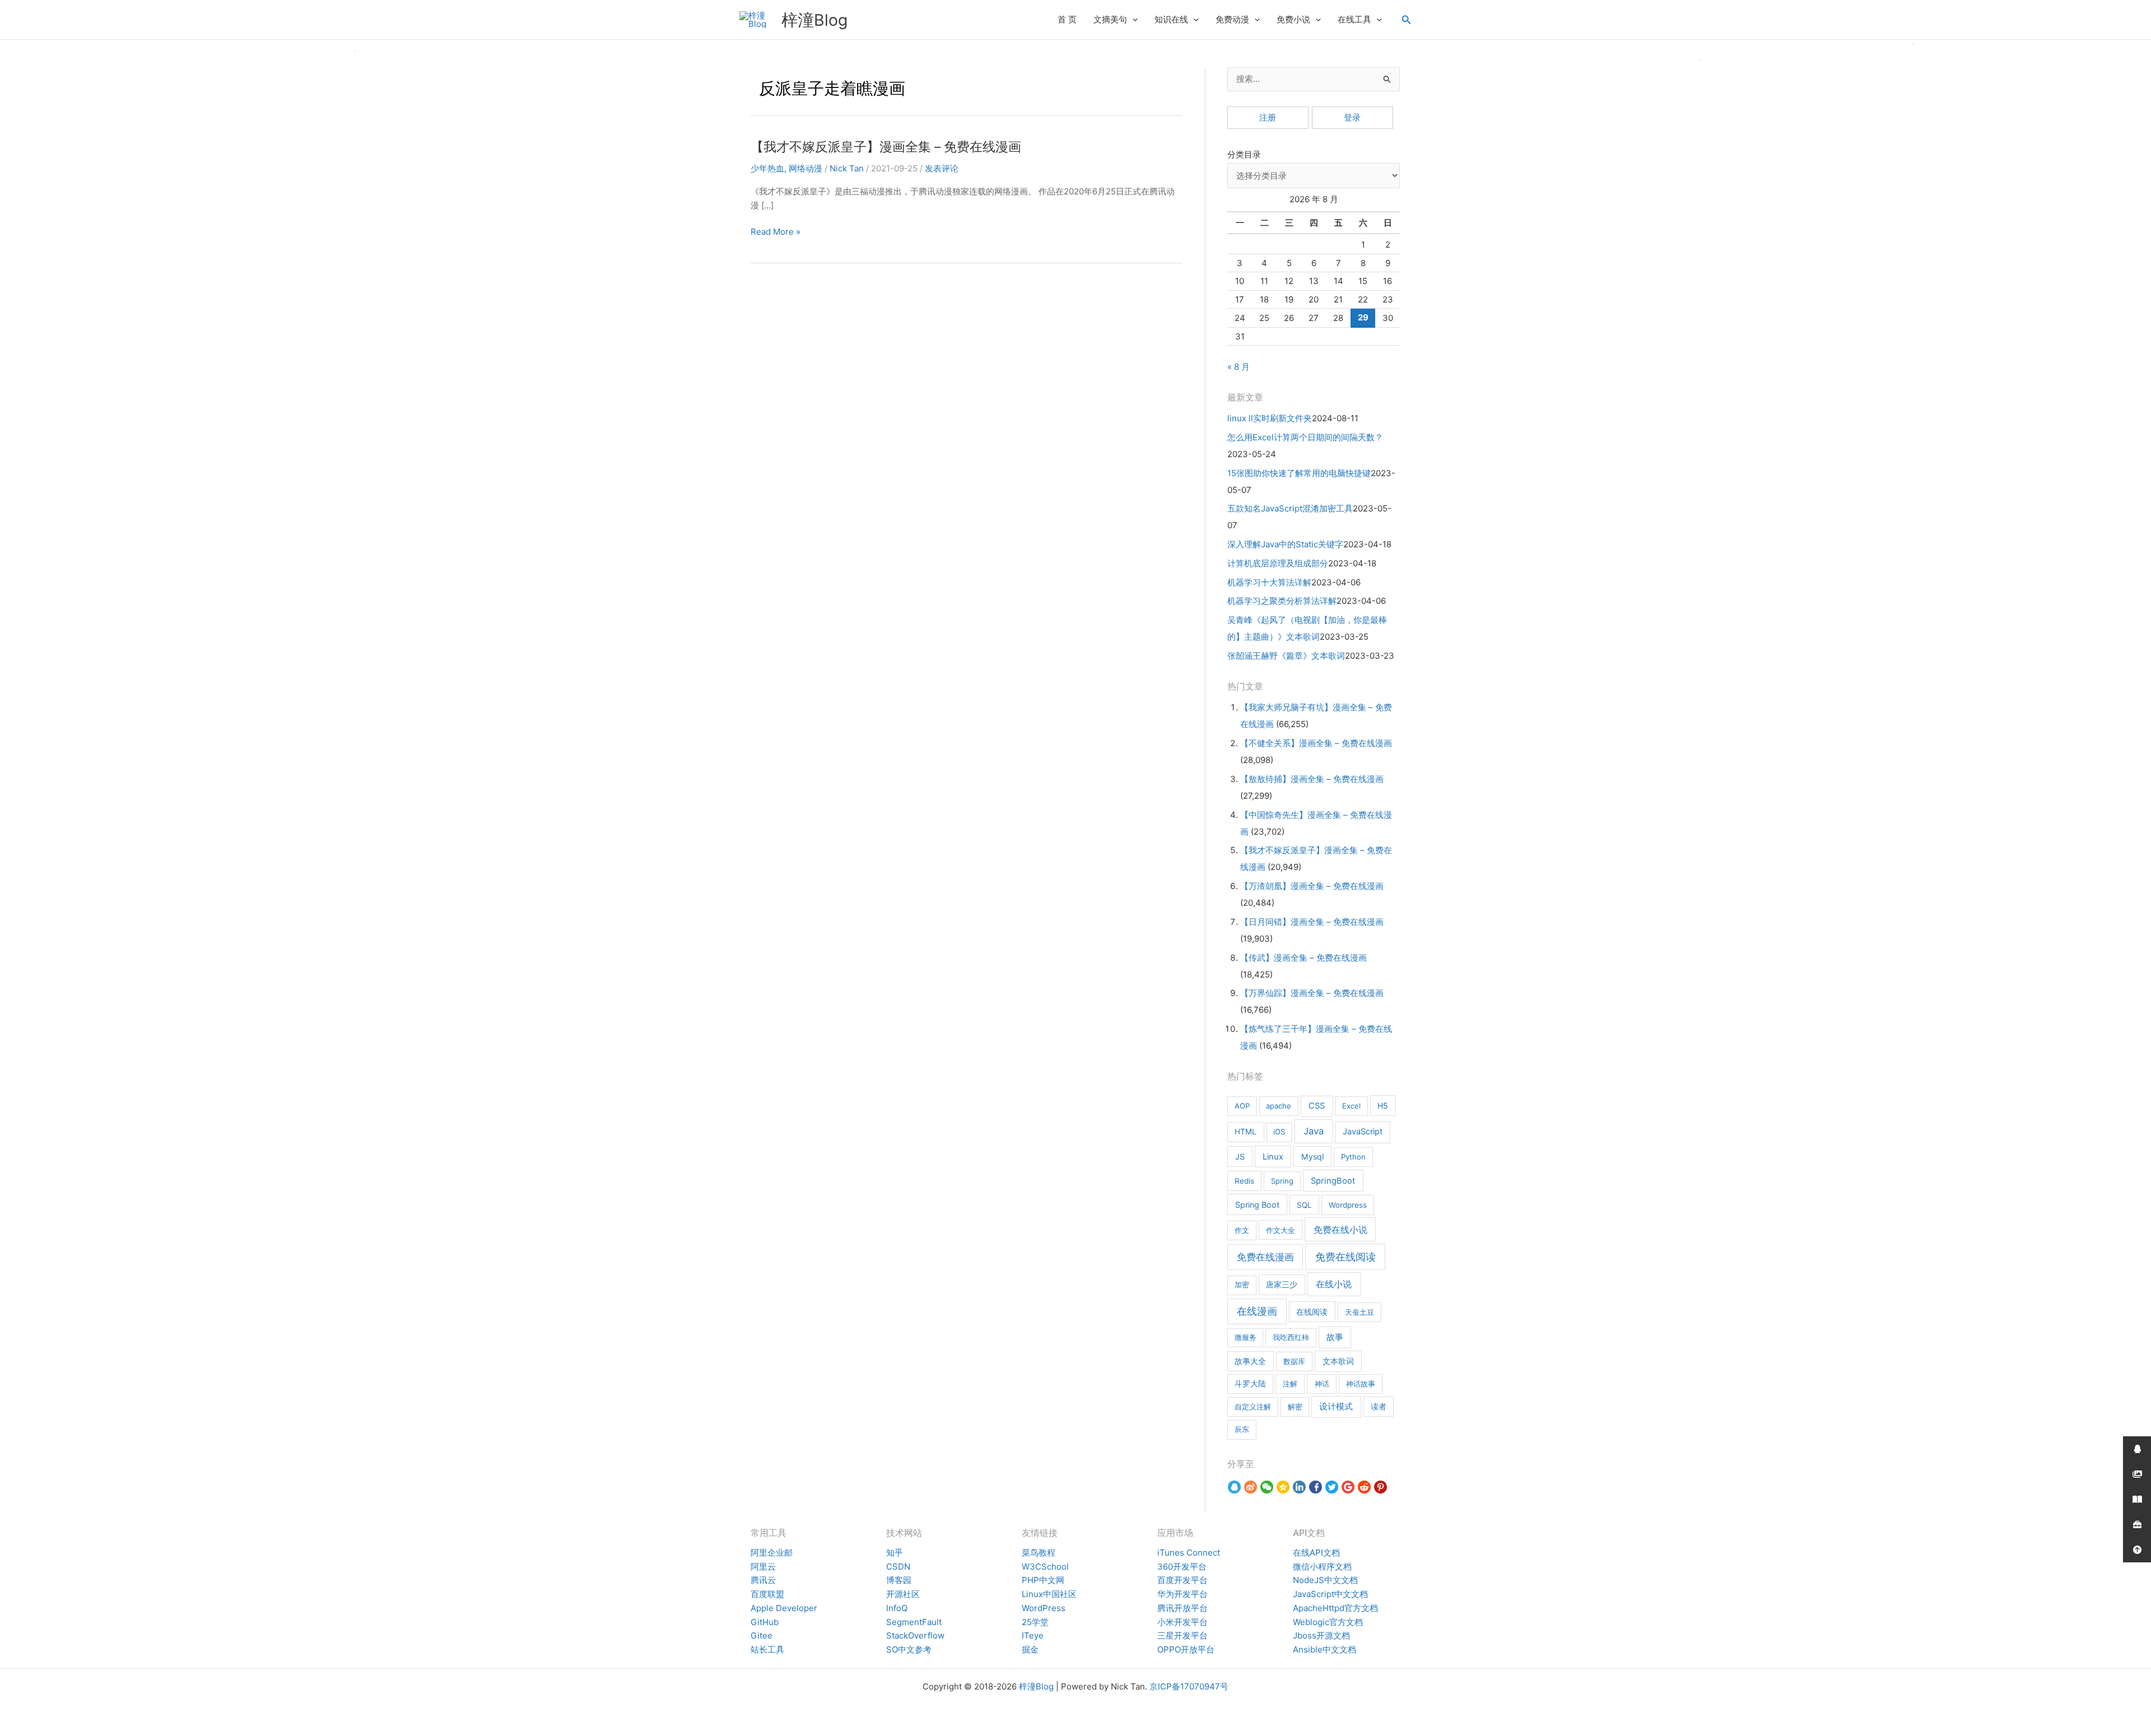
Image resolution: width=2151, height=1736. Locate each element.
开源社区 (903, 1594)
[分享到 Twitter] (1332, 1487)
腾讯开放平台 (1182, 1608)
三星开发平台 (1182, 1635)
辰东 (1242, 1429)
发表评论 (942, 168)
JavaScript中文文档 (1330, 1594)
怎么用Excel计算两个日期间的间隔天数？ (1305, 437)
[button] (1132, 20)
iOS (1279, 1132)
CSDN (898, 1567)
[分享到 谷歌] (1348, 1487)
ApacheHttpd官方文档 (1335, 1608)
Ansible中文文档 (1324, 1649)
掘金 (1030, 1649)
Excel (1351, 1106)
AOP (1242, 1106)
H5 (1383, 1106)
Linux (1273, 1157)
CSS (1317, 1106)
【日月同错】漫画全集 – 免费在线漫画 (1312, 922)
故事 (1335, 1337)
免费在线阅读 (1345, 1257)
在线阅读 (1312, 1312)
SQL (1304, 1205)
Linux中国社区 (1049, 1594)
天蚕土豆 (1359, 1312)
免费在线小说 (1340, 1230)
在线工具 (1354, 19)
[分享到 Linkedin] (1299, 1487)
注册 (1268, 117)
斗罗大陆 (1250, 1384)
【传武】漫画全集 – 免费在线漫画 (1303, 958)
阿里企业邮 (772, 1553)
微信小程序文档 (1322, 1567)
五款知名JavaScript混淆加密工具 (1290, 508)
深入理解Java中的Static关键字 (1285, 544)
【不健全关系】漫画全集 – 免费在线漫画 (1316, 743)
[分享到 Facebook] (1316, 1487)
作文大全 (1281, 1230)
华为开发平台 (1182, 1594)
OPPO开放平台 (1186, 1649)
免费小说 (1293, 19)
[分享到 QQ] (1234, 1487)
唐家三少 (1282, 1284)
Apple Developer (784, 1608)
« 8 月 (1239, 367)
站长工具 (767, 1649)
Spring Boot (1257, 1205)
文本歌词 (1338, 1361)
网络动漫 (806, 168)
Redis (1244, 1181)
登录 (1352, 117)
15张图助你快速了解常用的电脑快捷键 (1299, 473)
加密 (1242, 1284)
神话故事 (1361, 1384)
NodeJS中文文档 (1325, 1580)
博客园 (899, 1580)
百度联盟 (767, 1594)
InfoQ (897, 1608)
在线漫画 (1257, 1311)
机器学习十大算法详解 (1269, 582)
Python (1353, 1157)
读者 (1379, 1407)
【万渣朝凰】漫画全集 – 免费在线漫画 (1312, 886)
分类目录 (1244, 154)
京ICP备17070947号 (1189, 1686)
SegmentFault (914, 1622)
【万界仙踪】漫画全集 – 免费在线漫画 (1312, 993)
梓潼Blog (814, 20)
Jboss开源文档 (1321, 1635)
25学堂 (1035, 1622)
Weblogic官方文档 (1328, 1622)
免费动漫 (1232, 19)
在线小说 (1334, 1284)
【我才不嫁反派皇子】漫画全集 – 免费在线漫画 (886, 146)
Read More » (776, 232)
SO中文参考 (909, 1649)
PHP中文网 (1043, 1580)
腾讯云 (763, 1580)
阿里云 (763, 1567)
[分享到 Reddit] (1364, 1487)
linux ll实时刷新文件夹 (1270, 418)
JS (1240, 1156)
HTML (1246, 1132)
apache (1279, 1106)
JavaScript (1363, 1132)
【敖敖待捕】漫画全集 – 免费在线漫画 (1312, 779)
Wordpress (1348, 1205)
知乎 (895, 1553)
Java (1314, 1131)
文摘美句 (1110, 19)
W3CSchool (1045, 1567)
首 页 (1067, 19)
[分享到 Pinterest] (1381, 1487)
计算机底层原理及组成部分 (1278, 563)
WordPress (1044, 1608)
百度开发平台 (1182, 1580)
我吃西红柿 (1291, 1337)
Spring (1282, 1181)
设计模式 (1336, 1407)
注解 (1290, 1384)
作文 (1242, 1230)
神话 (1322, 1384)
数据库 (1294, 1361)
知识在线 (1171, 19)
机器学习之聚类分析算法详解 (1282, 601)
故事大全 (1250, 1361)
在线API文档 (1316, 1553)
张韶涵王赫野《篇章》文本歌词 (1286, 656)
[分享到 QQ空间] (1283, 1487)
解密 (1295, 1407)
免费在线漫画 (1265, 1257)
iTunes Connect (1189, 1553)
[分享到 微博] (1251, 1487)
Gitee (762, 1635)
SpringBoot (1333, 1181)
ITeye (1033, 1635)
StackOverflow (915, 1635)
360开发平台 (1182, 1567)
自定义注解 (1253, 1407)
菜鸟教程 (1039, 1553)
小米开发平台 (1182, 1622)
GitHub (765, 1622)
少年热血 (767, 168)
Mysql (1312, 1156)
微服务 (1246, 1337)
